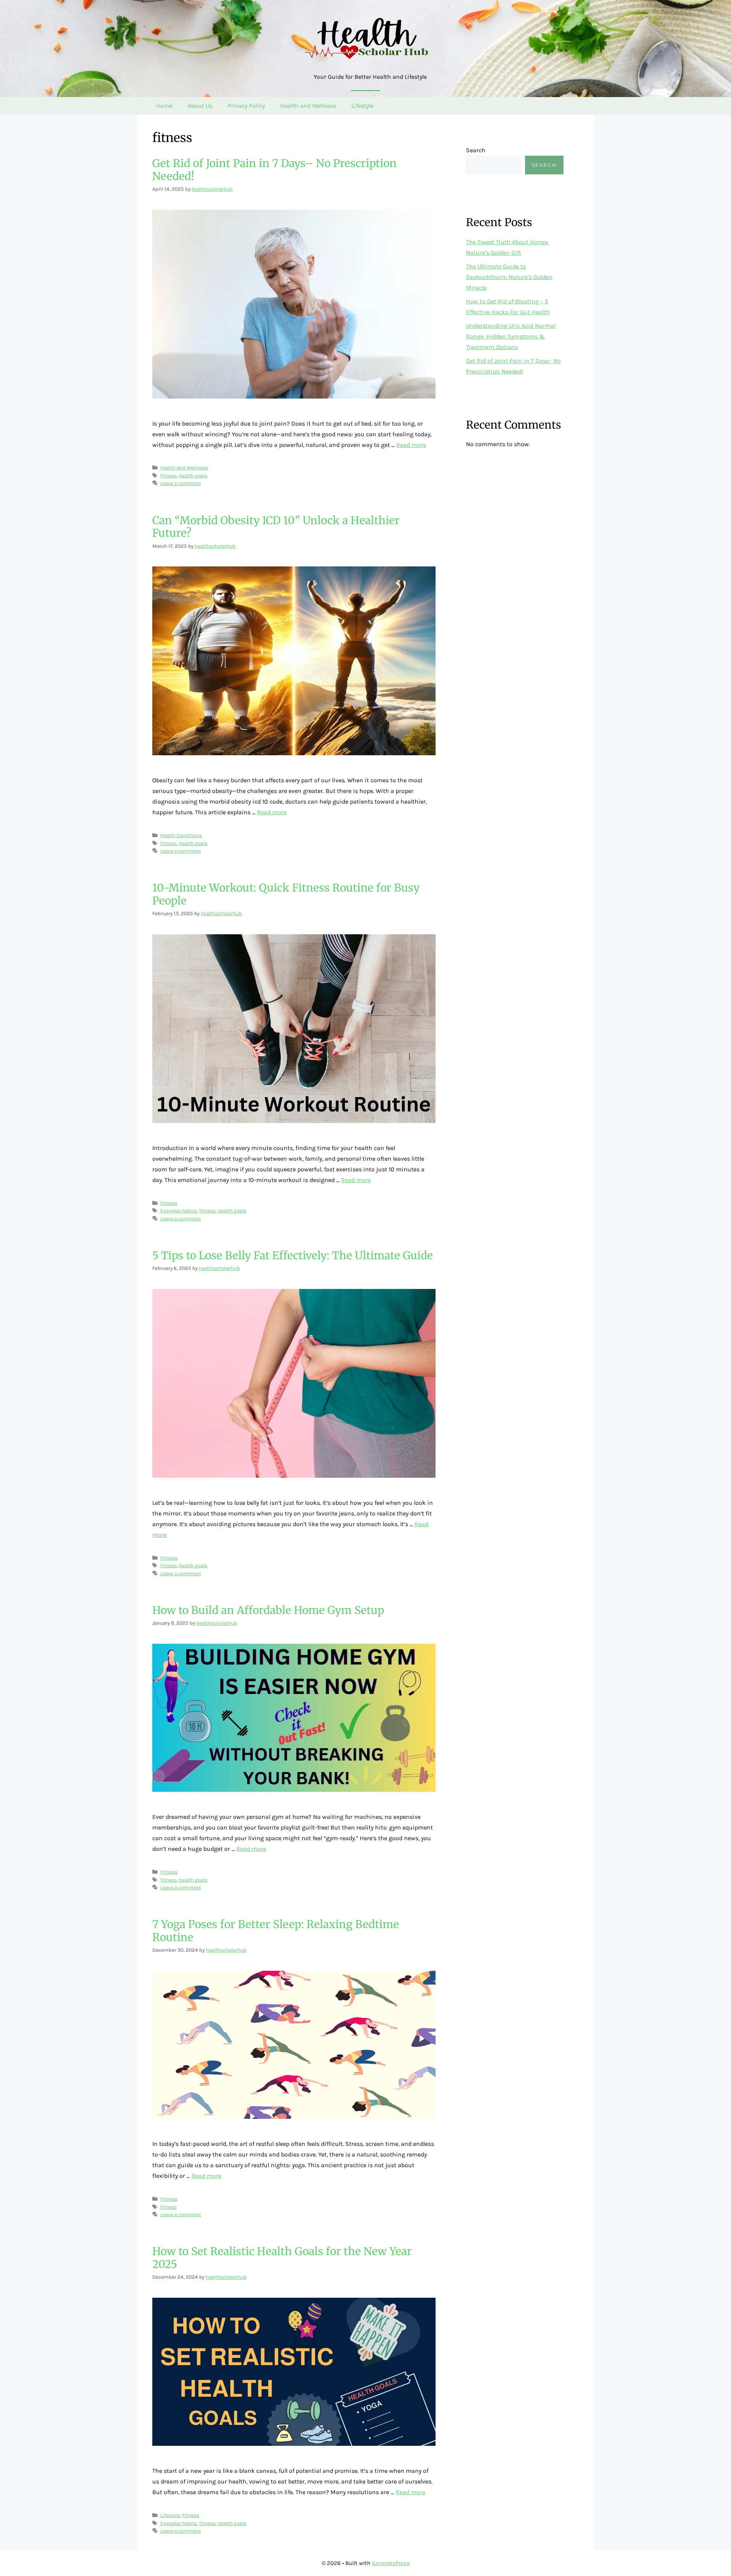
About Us (200, 106)
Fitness (169, 1203)
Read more (411, 445)
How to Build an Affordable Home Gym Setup (268, 1610)
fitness (168, 476)
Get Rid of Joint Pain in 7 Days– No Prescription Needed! (275, 170)
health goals (193, 476)
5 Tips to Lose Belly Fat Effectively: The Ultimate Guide (293, 1255)
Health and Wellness (308, 106)
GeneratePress (391, 2563)
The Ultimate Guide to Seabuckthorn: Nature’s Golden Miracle (509, 277)
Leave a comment (181, 483)
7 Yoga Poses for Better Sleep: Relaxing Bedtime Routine (276, 1931)
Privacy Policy (246, 106)
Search (476, 150)
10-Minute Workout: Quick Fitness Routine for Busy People (286, 894)
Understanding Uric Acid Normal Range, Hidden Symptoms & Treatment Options (511, 336)
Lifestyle (362, 106)
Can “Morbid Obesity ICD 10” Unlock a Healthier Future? (276, 527)
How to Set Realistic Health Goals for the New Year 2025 (282, 2258)
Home (164, 106)
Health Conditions (181, 835)
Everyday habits (179, 1211)
